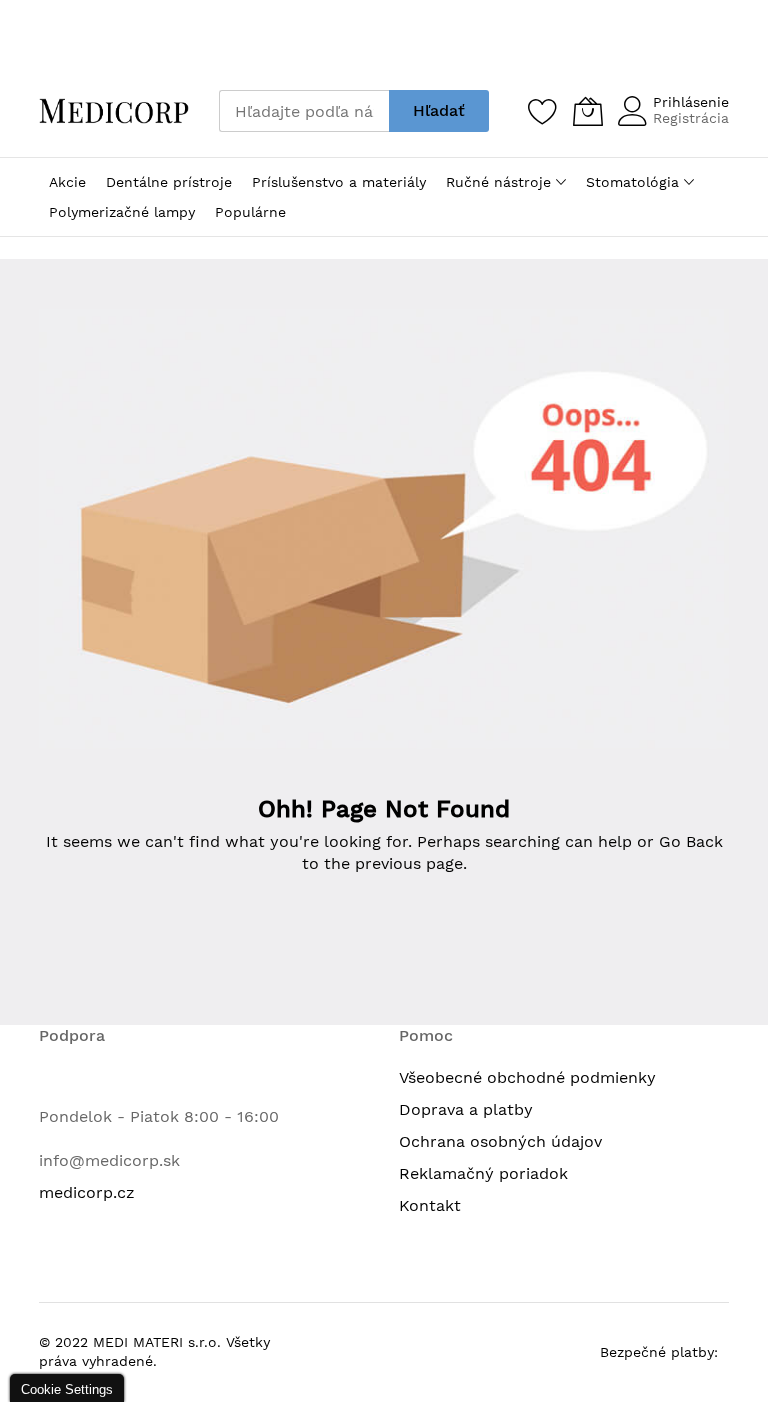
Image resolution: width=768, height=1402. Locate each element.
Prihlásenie (691, 102)
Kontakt (430, 1205)
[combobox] (304, 111)
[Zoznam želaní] (543, 111)
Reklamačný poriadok (483, 1173)
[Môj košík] (588, 111)
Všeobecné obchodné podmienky (527, 1077)
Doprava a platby (466, 1109)
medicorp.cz (87, 1192)
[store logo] (114, 110)
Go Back (691, 841)
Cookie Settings (67, 1389)
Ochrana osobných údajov (500, 1141)
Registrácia (691, 118)
